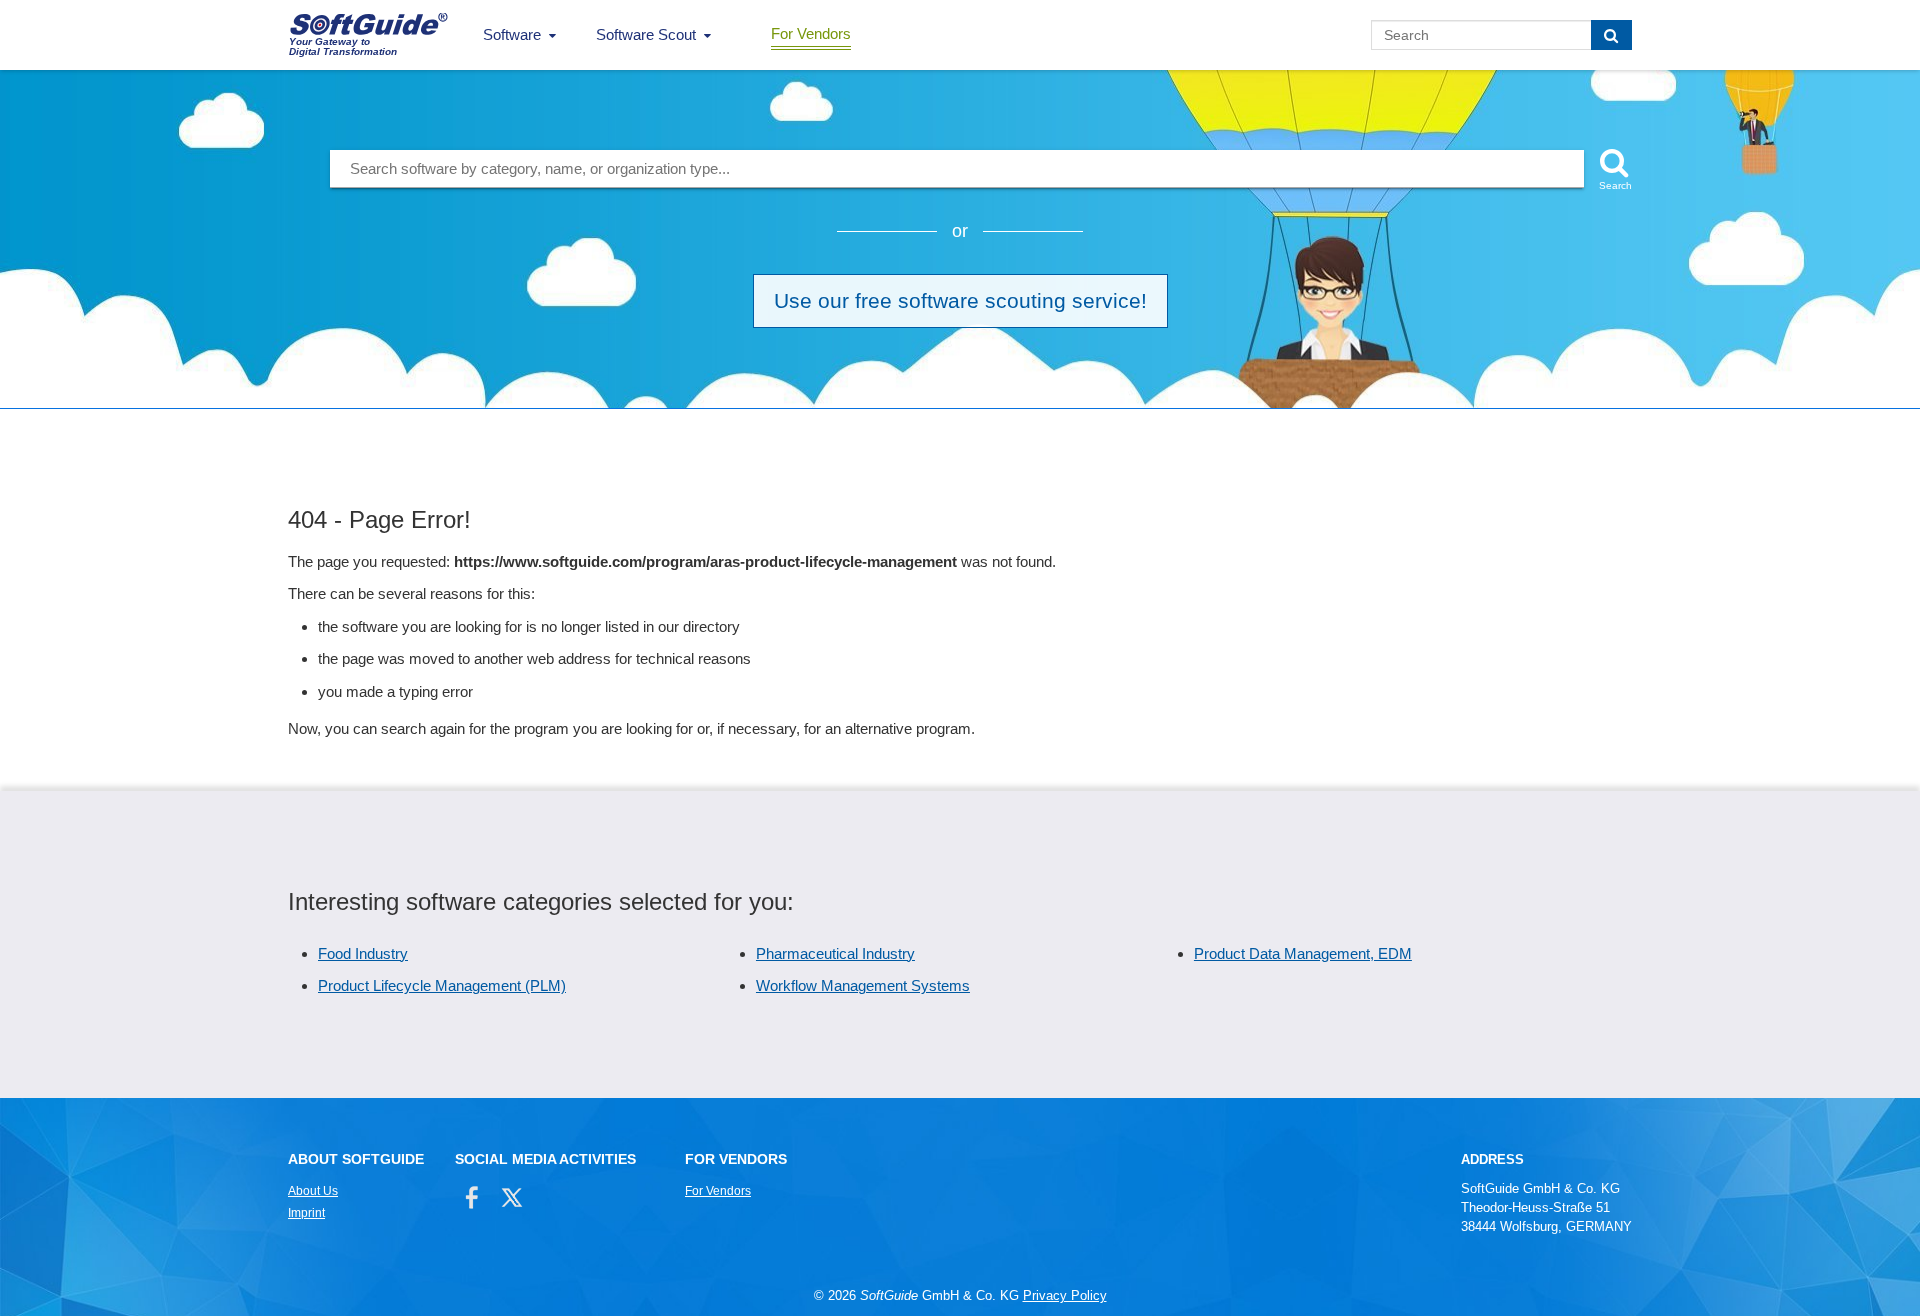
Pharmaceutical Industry (835, 953)
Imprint (306, 1213)
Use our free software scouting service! (960, 300)
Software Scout (646, 34)
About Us (313, 1191)
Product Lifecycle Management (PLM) (442, 985)
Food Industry (363, 953)
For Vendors (811, 33)
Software (512, 34)
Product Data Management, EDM (1303, 953)
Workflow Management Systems (863, 985)
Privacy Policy (1065, 1295)
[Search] (1611, 35)
